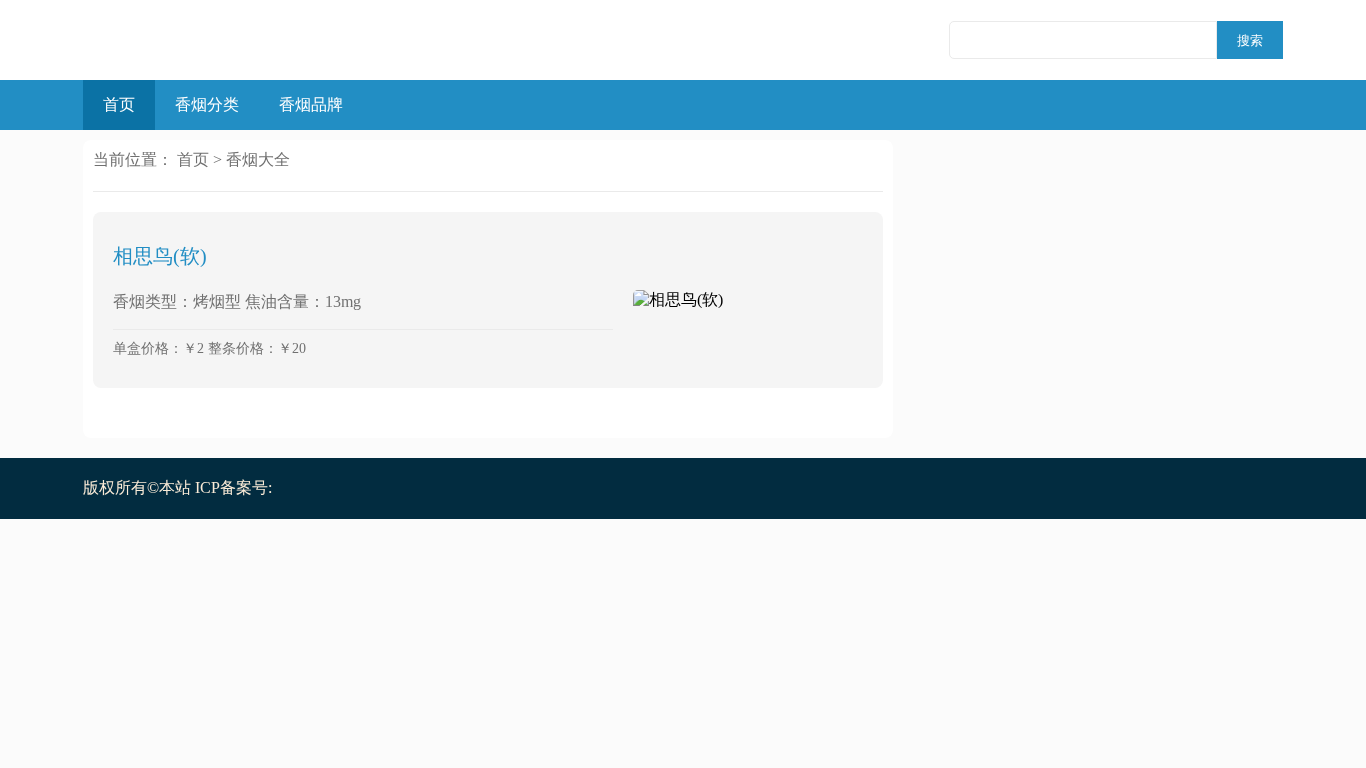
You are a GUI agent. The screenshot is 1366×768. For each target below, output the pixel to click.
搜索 (1250, 40)
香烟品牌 (311, 104)
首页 (119, 104)
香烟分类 (207, 104)
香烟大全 (258, 159)
